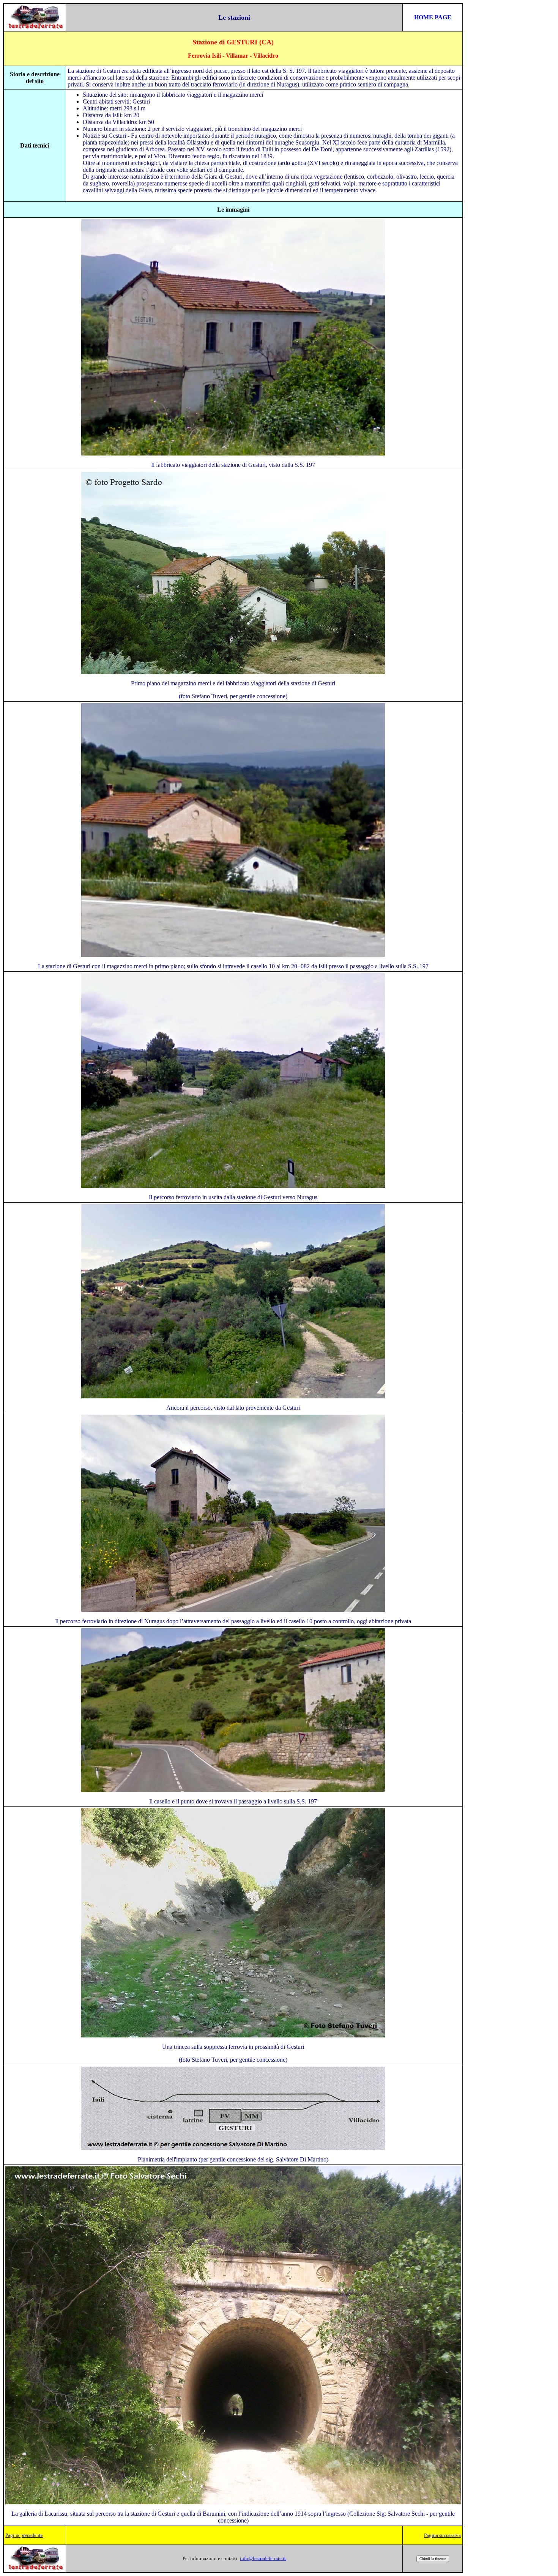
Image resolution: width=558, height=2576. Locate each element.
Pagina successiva (442, 2535)
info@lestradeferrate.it (263, 2558)
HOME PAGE (433, 17)
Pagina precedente (24, 2535)
